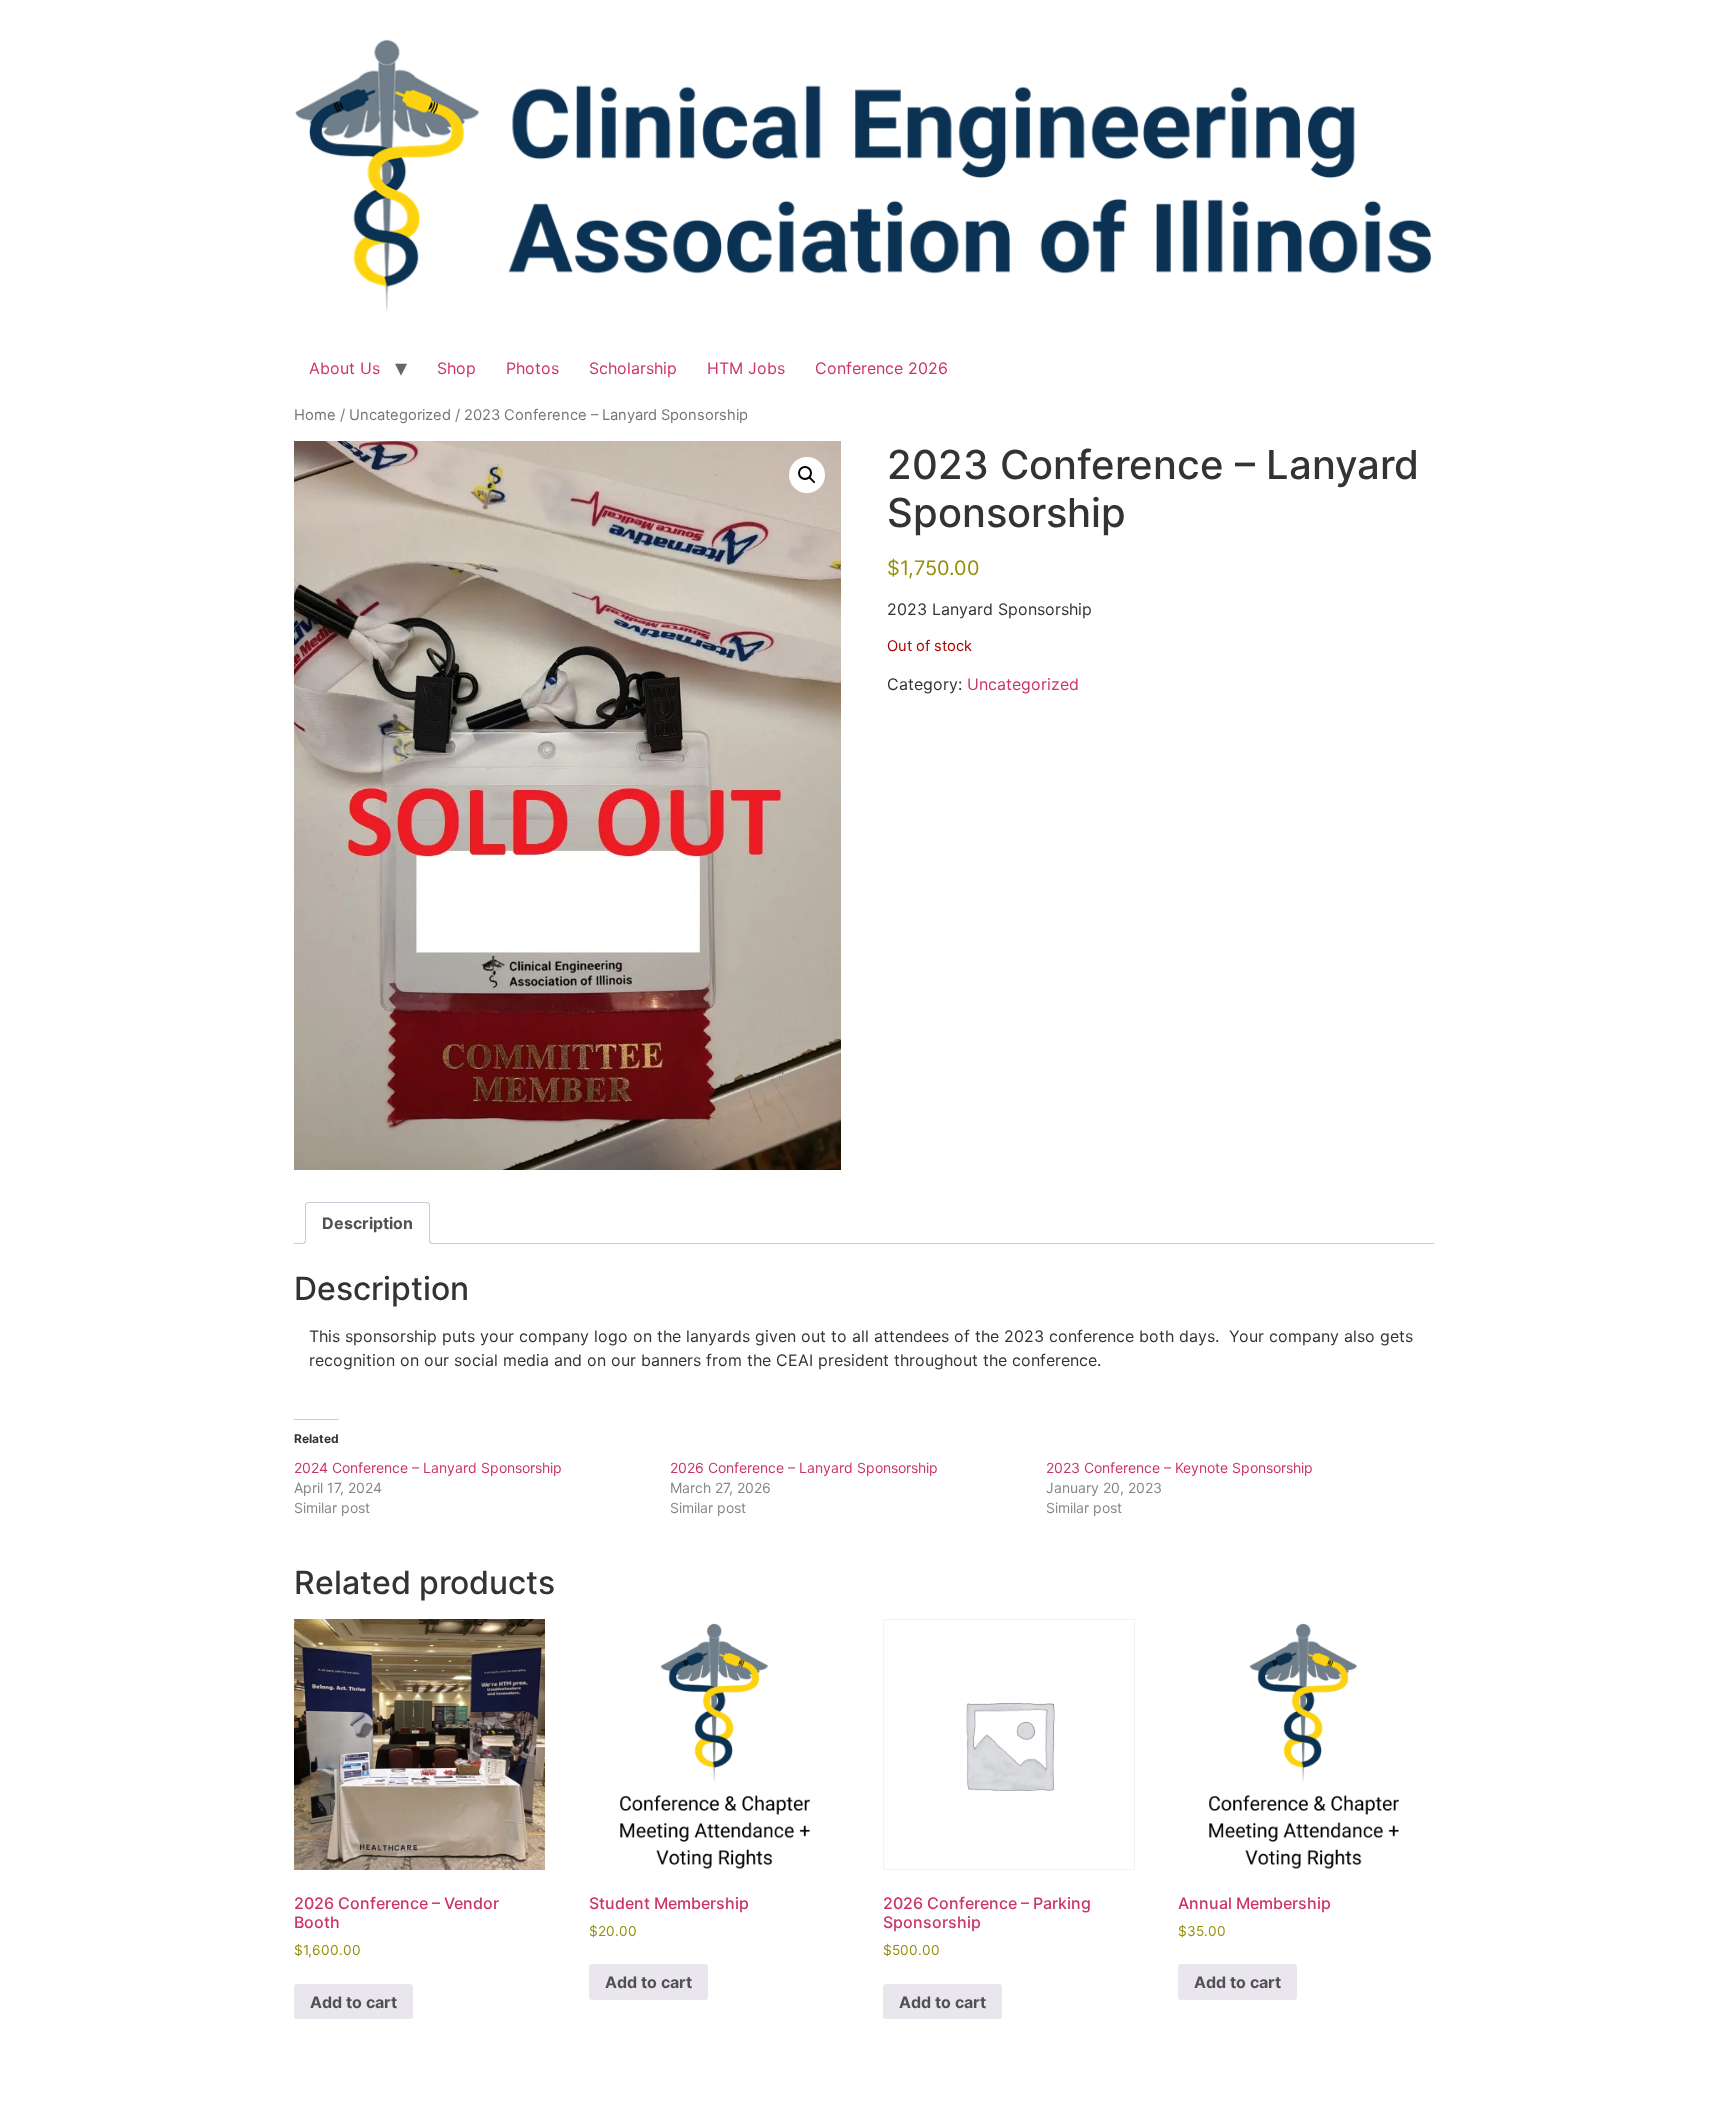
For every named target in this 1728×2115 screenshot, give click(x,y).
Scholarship (633, 368)
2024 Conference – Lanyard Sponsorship (428, 1467)
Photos (532, 368)
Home (315, 415)
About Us (344, 368)
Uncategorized (400, 415)
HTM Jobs (746, 368)
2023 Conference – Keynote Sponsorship (1179, 1467)
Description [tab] (367, 1223)
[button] (807, 475)
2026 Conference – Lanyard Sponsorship (804, 1467)
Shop (456, 368)
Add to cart (353, 2002)
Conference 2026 (881, 368)
